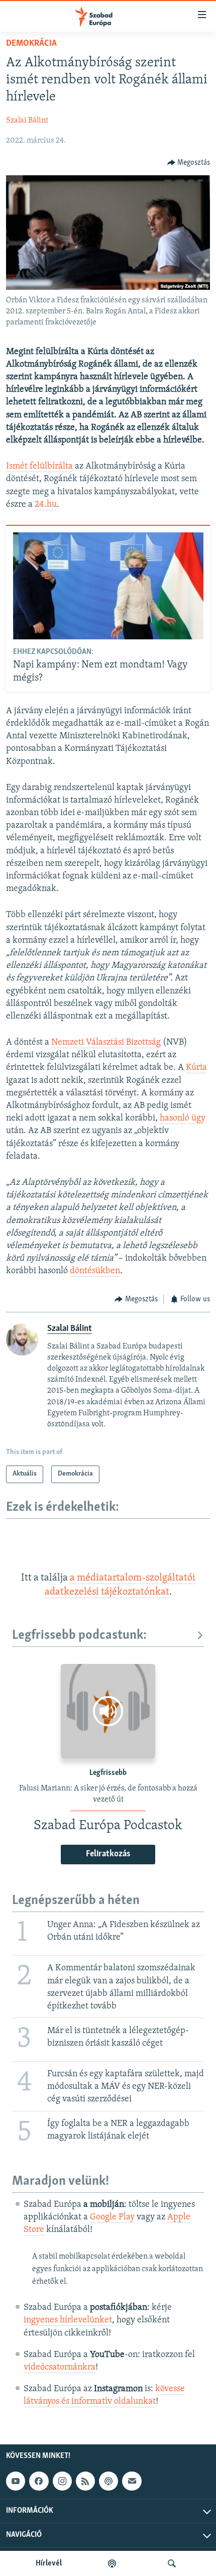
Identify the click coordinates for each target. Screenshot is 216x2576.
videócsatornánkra (60, 2368)
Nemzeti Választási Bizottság (106, 1043)
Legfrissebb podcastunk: (79, 1636)
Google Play (112, 2217)
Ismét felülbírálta (39, 467)
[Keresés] (172, 2563)
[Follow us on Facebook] (39, 2482)
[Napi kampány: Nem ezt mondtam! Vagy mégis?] (108, 586)
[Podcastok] (112, 2563)
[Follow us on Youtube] (16, 2482)
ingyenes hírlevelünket (68, 2320)
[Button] (189, 163)
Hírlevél (49, 2563)
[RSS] (85, 2482)
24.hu (46, 505)
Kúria (196, 1068)
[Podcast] (109, 2482)
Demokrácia (31, 44)
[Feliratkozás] (132, 2482)
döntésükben (95, 1271)
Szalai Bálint (27, 121)
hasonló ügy (183, 1118)
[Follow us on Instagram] (62, 2482)
